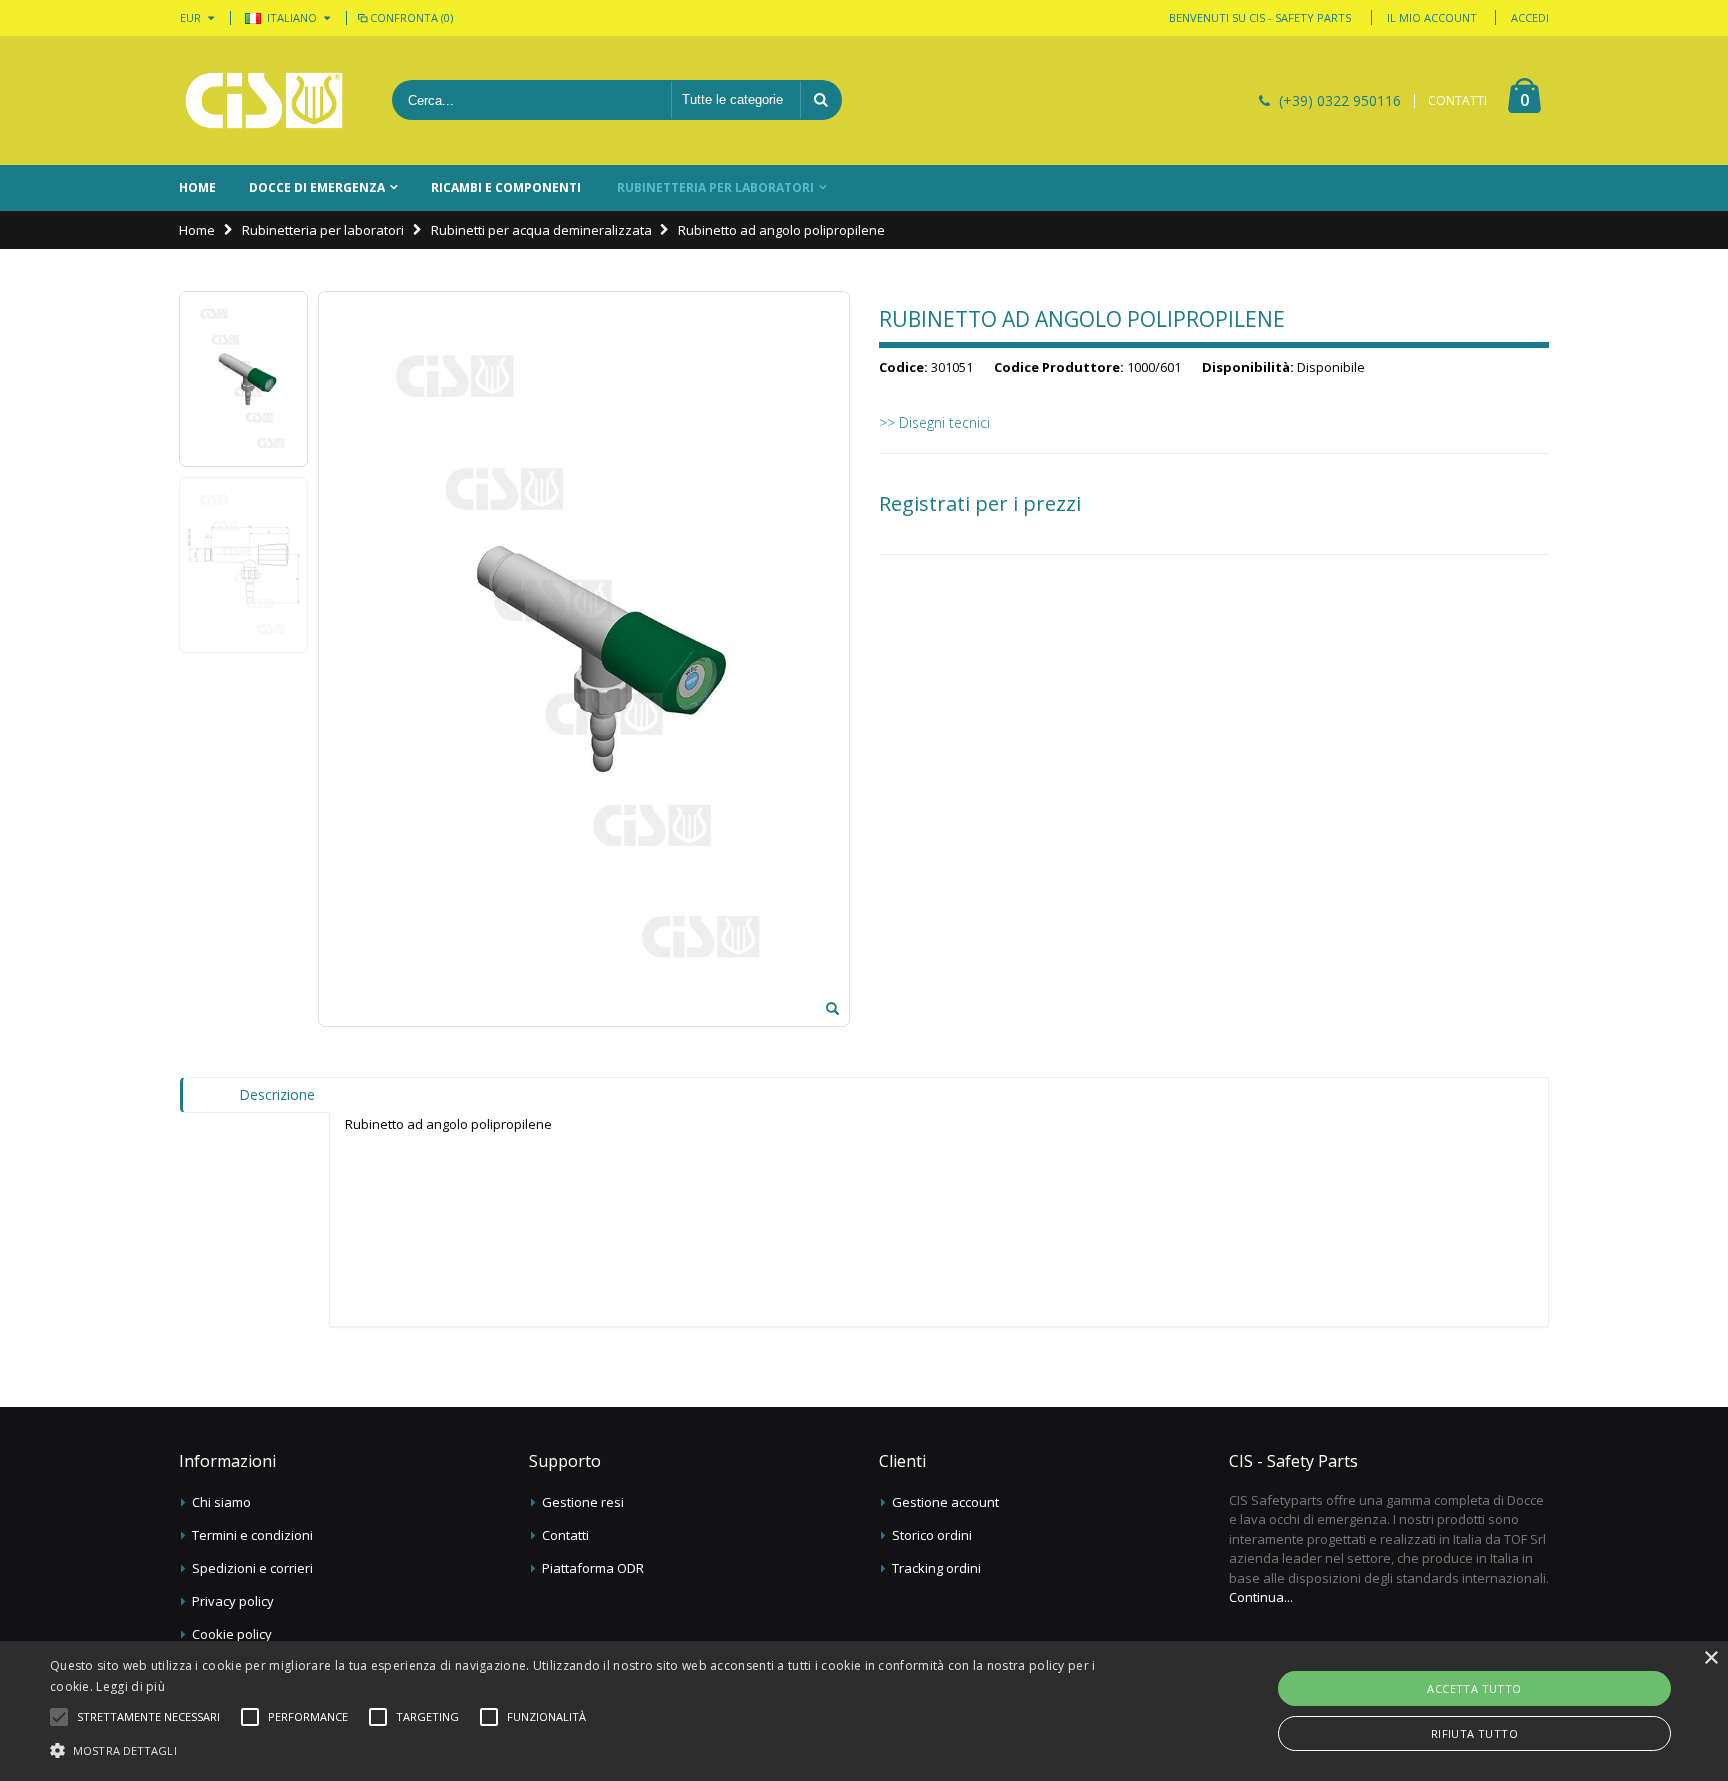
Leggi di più (130, 1686)
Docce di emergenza (317, 187)
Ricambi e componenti (506, 187)
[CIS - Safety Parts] (264, 100)
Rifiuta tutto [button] (1474, 1733)
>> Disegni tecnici (934, 422)
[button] (148, 1717)
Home (197, 230)
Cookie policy (232, 1634)
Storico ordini (932, 1535)
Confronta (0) (411, 17)
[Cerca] (821, 100)
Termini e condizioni (252, 1535)
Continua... (1261, 1597)
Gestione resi (583, 1502)
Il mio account (1432, 17)
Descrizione (277, 1094)
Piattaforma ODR (593, 1568)
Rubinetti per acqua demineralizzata (541, 230)
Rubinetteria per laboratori (715, 187)
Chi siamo (221, 1502)
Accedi (1530, 17)
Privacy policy (233, 1601)
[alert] (864, 1711)
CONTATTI (1457, 101)
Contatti (565, 1535)
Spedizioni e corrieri (252, 1568)
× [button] (1710, 1658)
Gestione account (945, 1502)
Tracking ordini (936, 1568)
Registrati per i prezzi (980, 504)
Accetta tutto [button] (1474, 1688)
